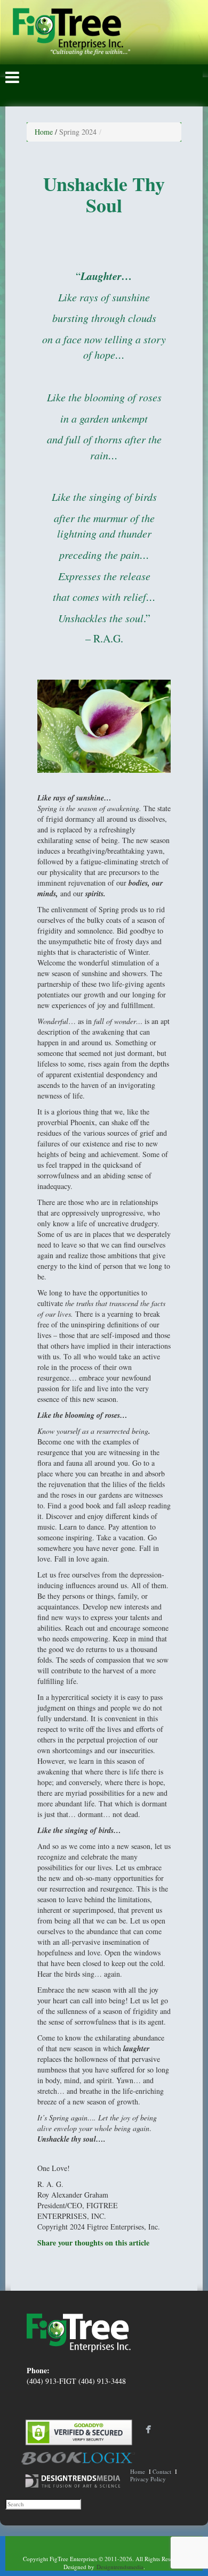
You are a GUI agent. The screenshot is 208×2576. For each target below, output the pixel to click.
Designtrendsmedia (120, 2567)
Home (44, 132)
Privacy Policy (148, 2479)
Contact (162, 2471)
